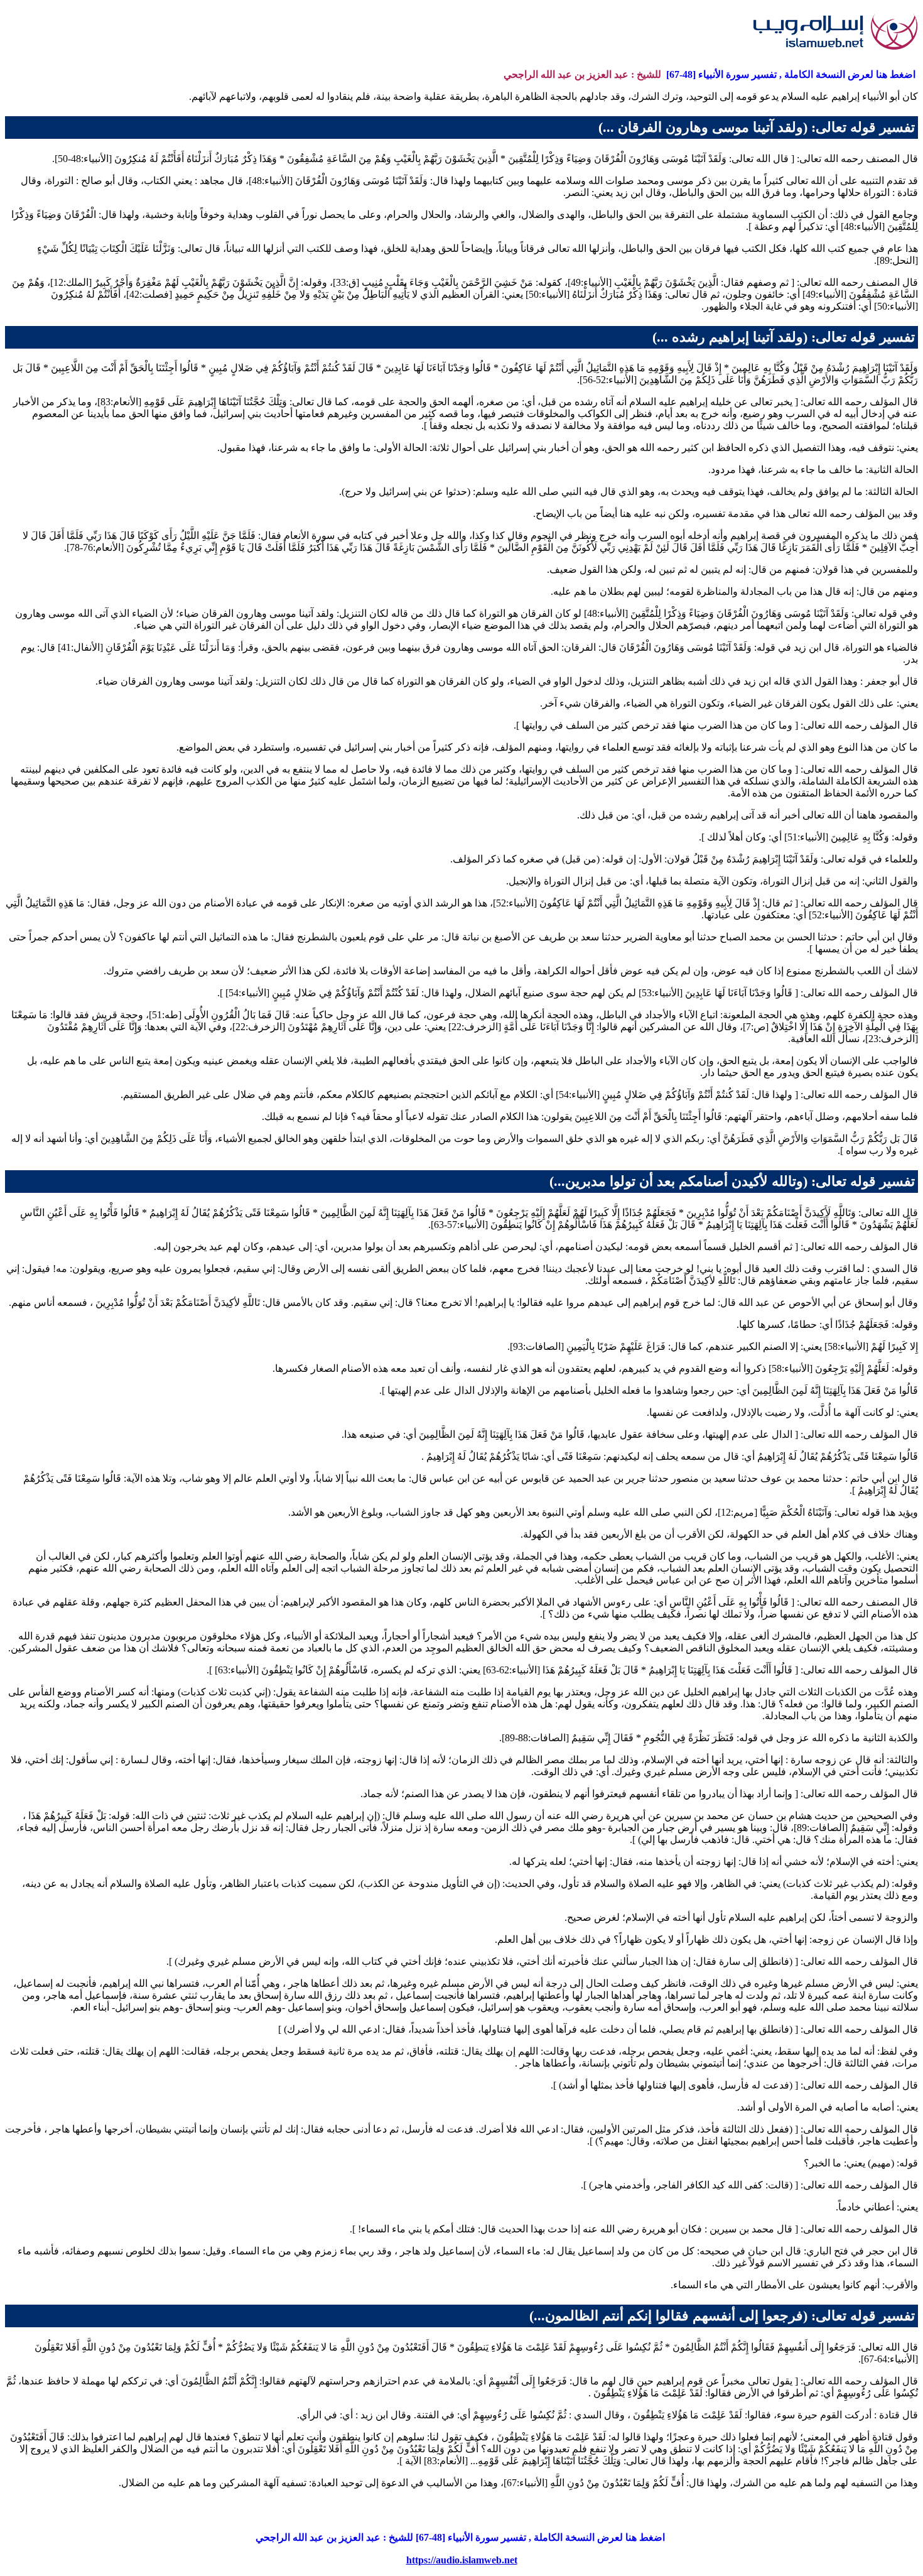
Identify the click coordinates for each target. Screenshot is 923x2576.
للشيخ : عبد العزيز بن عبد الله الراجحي (584, 74)
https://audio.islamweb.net (462, 2560)
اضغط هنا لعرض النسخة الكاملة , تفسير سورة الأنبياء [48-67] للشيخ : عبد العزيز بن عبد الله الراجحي (462, 2537)
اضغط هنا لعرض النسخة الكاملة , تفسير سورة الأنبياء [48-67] (791, 74)
